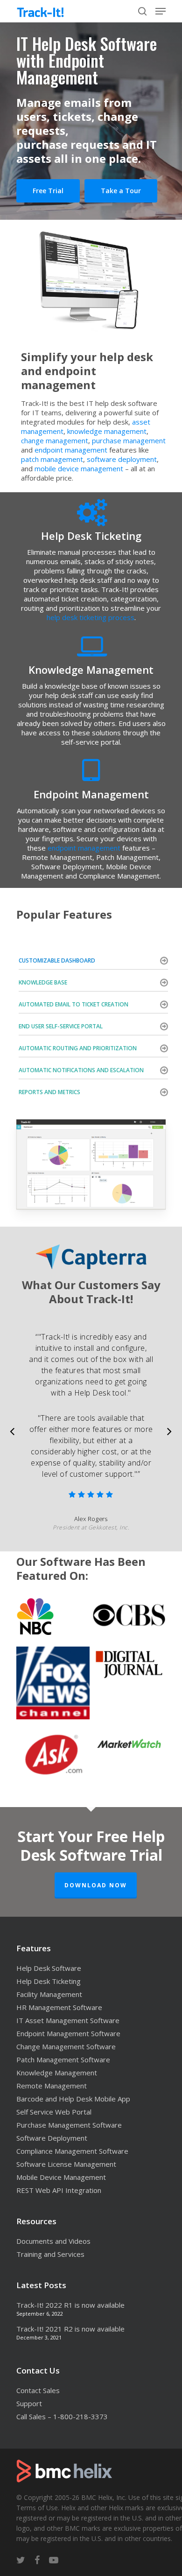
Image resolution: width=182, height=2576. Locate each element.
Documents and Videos (53, 2241)
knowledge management (107, 431)
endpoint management (71, 450)
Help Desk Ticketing (49, 1981)
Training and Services (50, 2254)
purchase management (129, 440)
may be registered (84, 2518)
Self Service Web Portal (54, 2112)
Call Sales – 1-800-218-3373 (62, 2416)
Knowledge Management (57, 2073)
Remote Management (52, 2086)
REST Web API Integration (59, 2190)
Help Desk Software (49, 1968)
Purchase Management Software (69, 2125)
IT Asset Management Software (68, 2020)
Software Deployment (52, 2138)
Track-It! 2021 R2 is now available (70, 2329)
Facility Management (49, 1994)
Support (29, 2403)
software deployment (122, 459)
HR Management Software (59, 2007)
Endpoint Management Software (68, 2033)
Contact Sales (38, 2390)
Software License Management (66, 2164)
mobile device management (79, 468)
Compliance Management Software (72, 2151)
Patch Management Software (63, 2059)
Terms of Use (37, 2508)
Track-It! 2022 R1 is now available (70, 2305)
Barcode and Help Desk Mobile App (73, 2099)
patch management (52, 459)
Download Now (96, 1885)
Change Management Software (66, 2046)
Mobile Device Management (61, 2177)
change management (55, 440)
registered (31, 2518)
